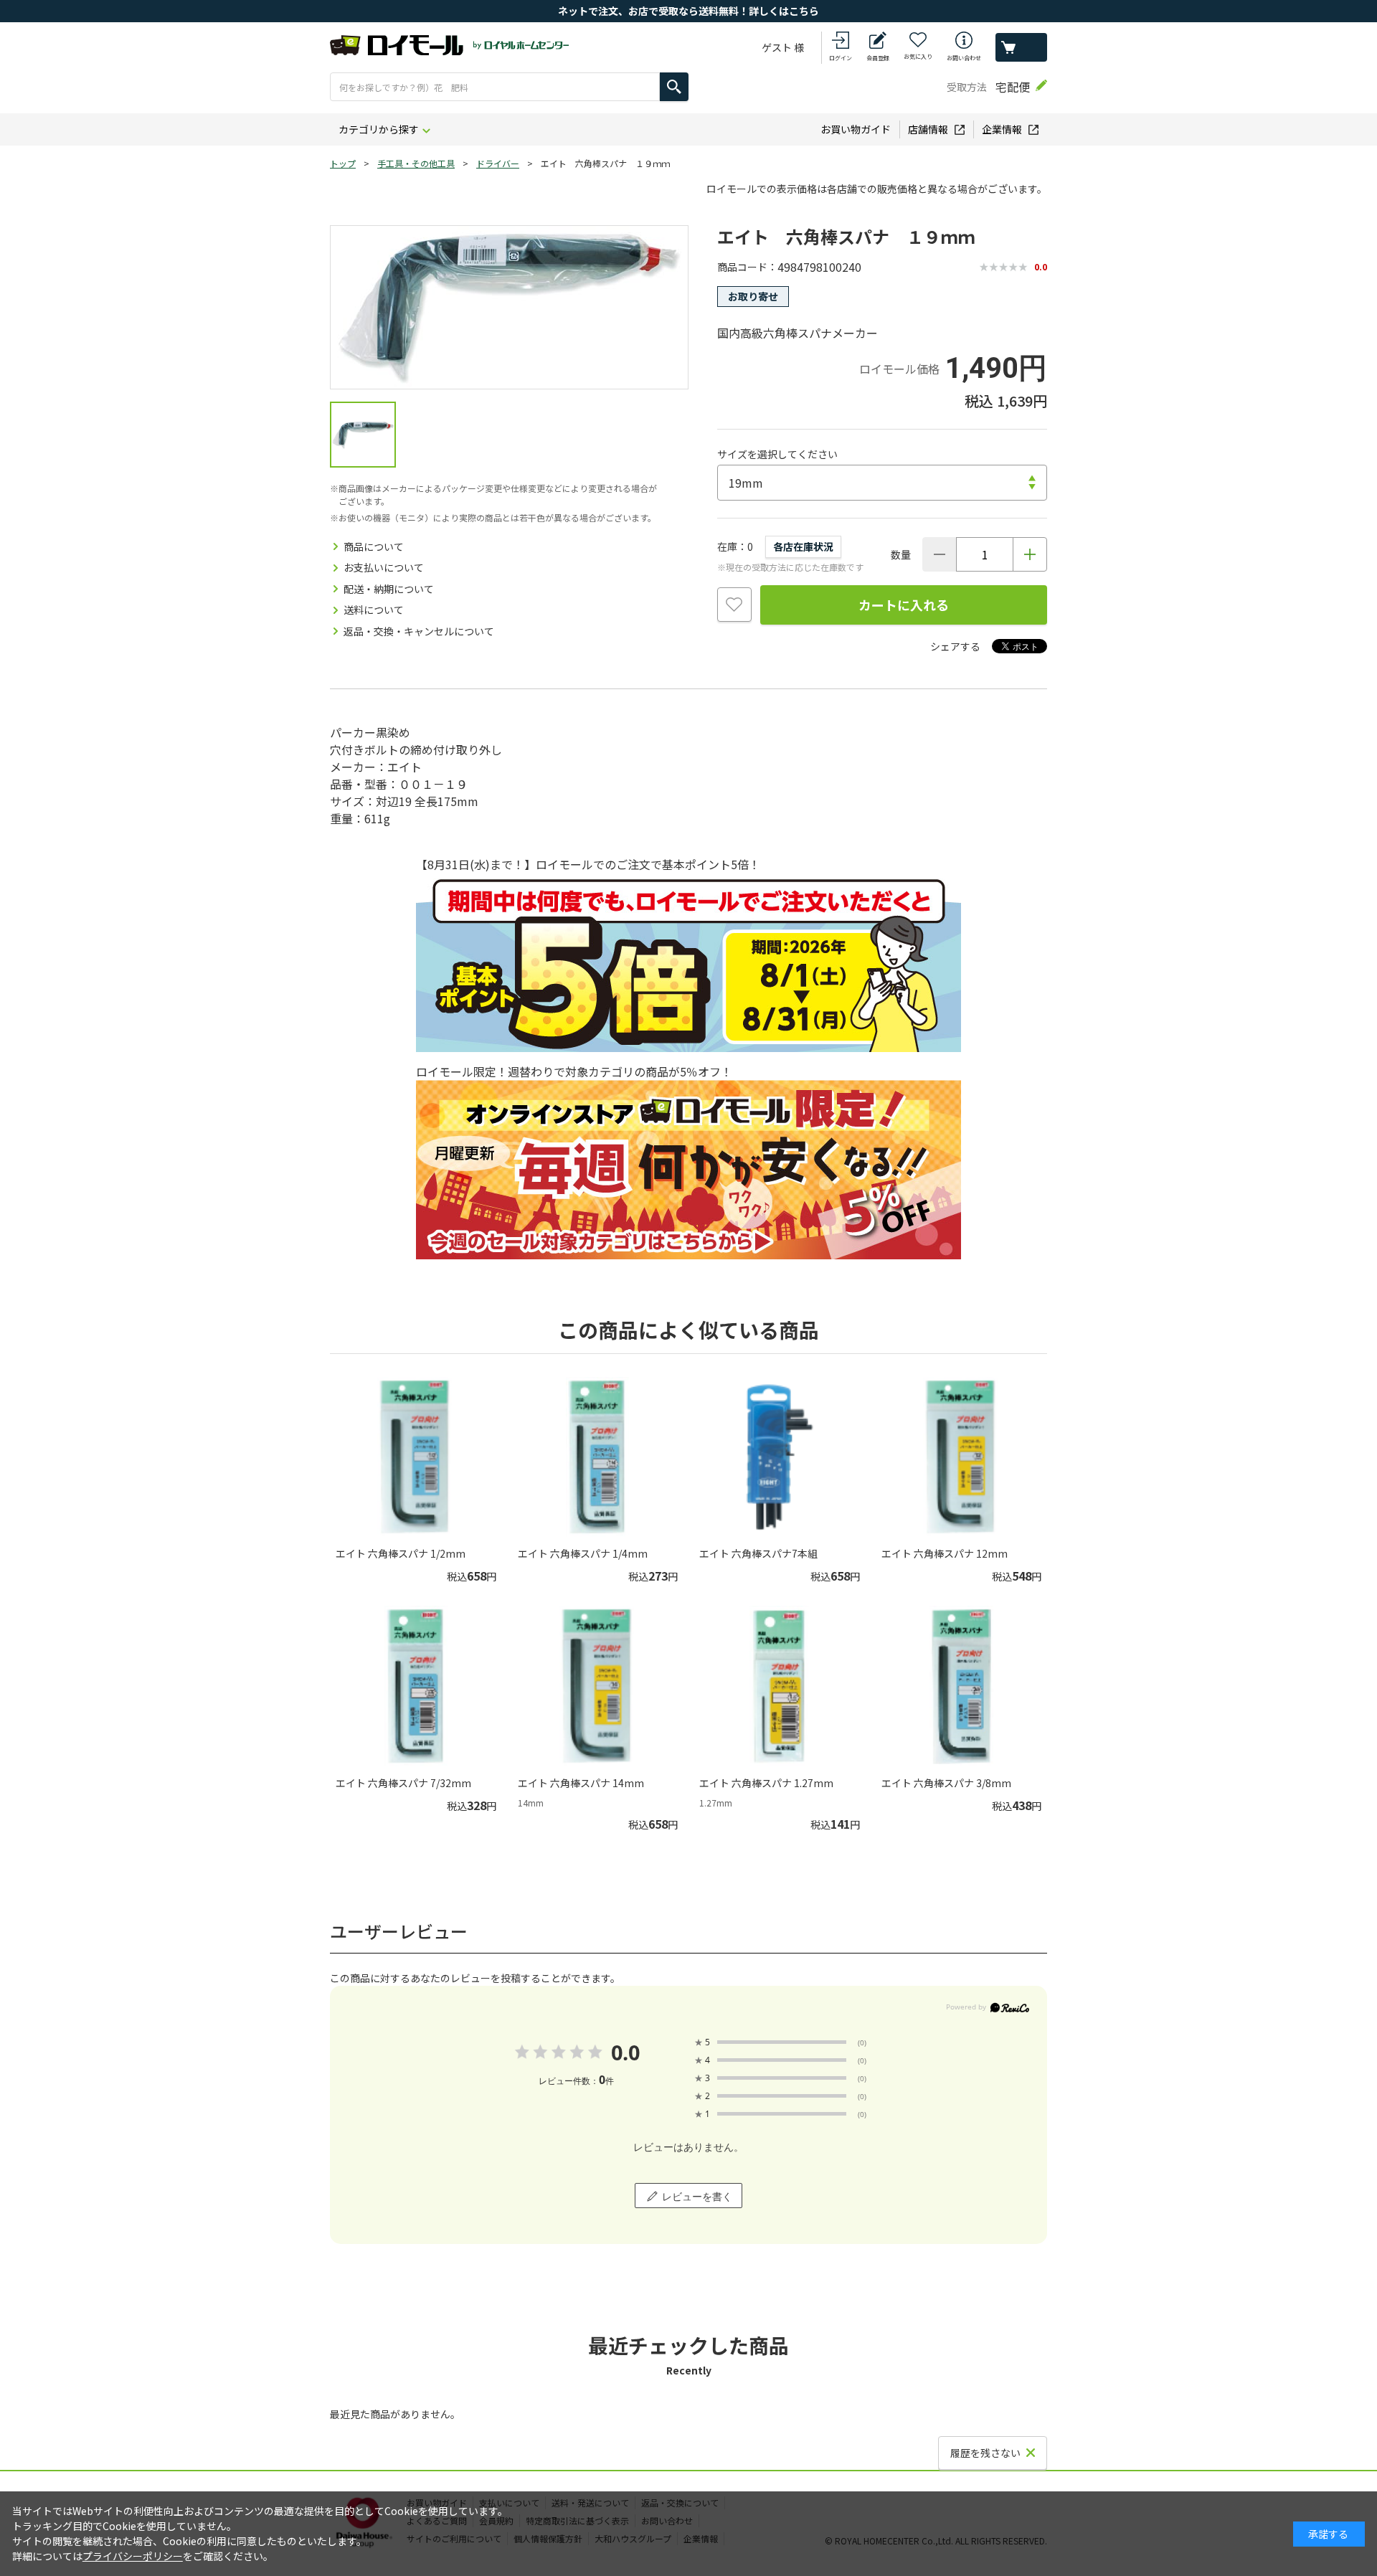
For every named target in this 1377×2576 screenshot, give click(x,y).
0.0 (625, 2052)
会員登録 (878, 58)
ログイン (841, 58)
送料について (374, 610)
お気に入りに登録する (734, 605)
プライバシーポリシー (133, 2556)
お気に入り (918, 56)
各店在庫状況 (803, 546)
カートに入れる (904, 605)
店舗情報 (928, 129)
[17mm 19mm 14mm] (882, 483)
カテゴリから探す (379, 129)
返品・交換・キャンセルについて (419, 631)
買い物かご (1021, 47)
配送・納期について (389, 589)
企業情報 (1002, 129)
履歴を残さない (985, 2453)
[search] (674, 87)
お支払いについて (384, 567)
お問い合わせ (964, 58)
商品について (374, 546)
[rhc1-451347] (363, 435)
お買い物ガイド (856, 129)
